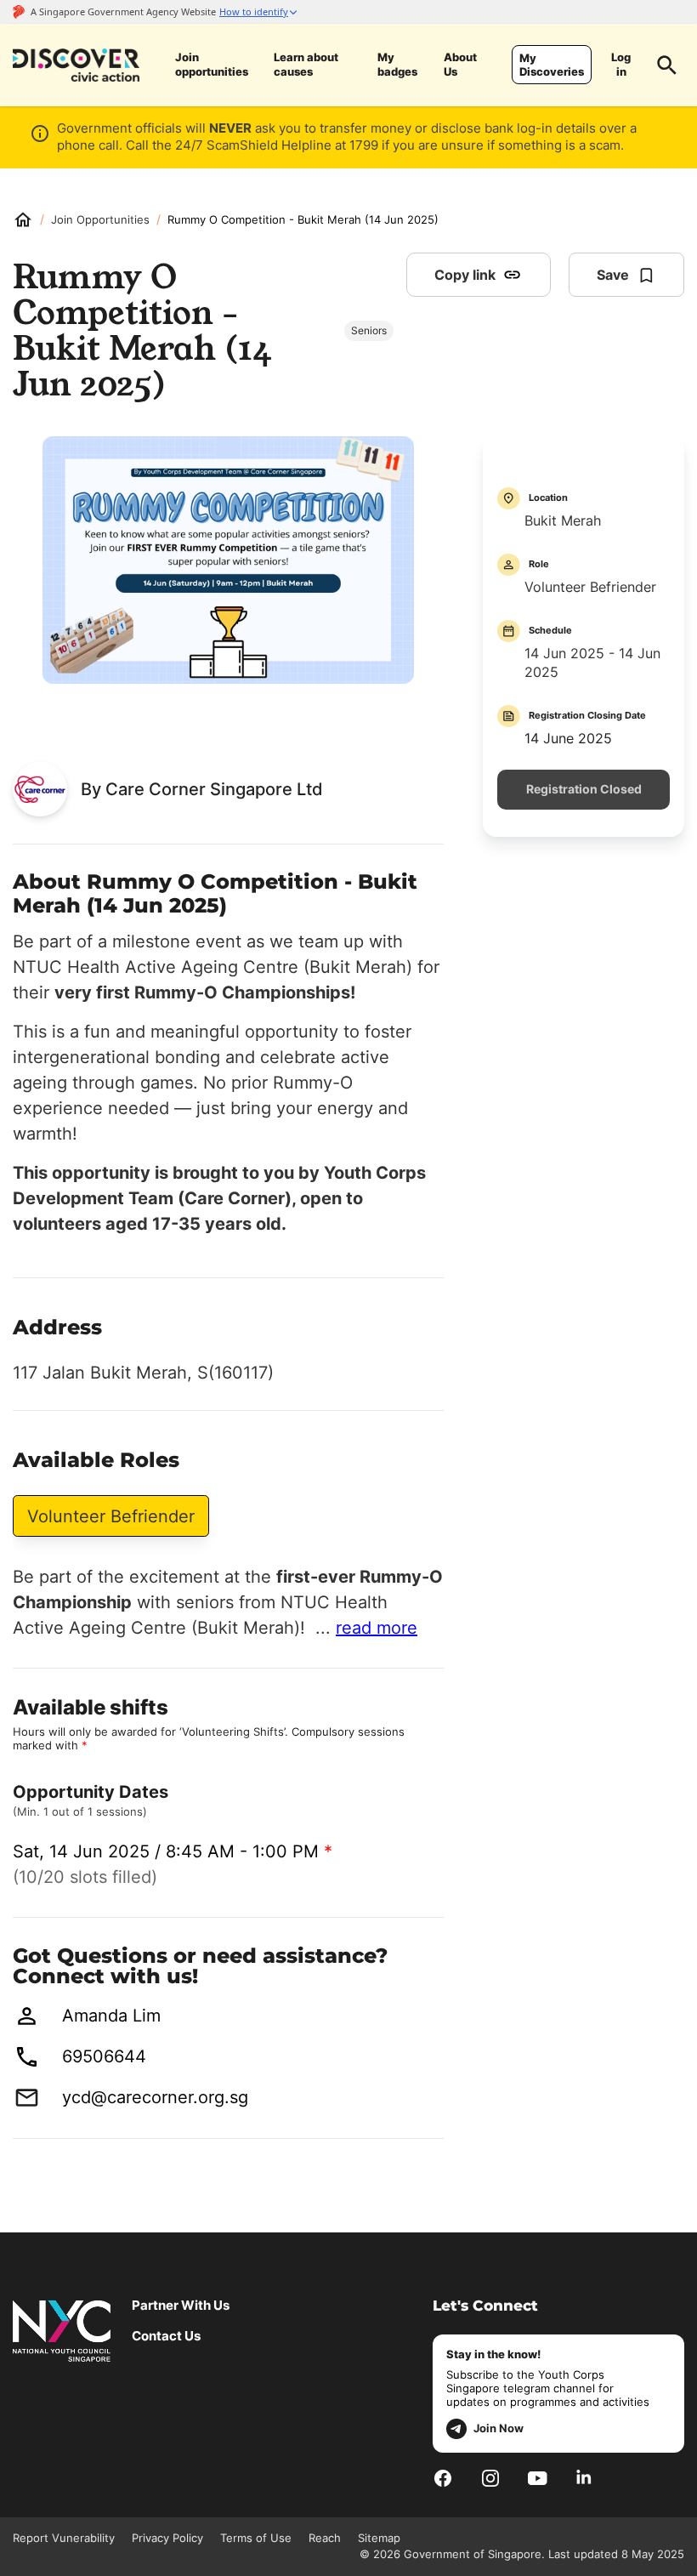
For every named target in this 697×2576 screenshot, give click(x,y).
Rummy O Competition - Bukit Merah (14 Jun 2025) (303, 219)
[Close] (671, 190)
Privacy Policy (167, 2538)
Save (613, 275)
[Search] (667, 65)
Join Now (499, 2428)
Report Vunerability (64, 2538)
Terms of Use (256, 2538)
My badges (397, 65)
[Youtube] (538, 2478)
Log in (621, 65)
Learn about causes (306, 65)
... (366, 1628)
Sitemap (379, 2538)
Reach (325, 2538)
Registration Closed (584, 789)
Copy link (465, 275)
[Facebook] (443, 2478)
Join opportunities (212, 65)
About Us (460, 65)
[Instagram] (490, 2478)
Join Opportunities (100, 219)
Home (23, 219)
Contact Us (166, 2336)
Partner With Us (181, 2306)
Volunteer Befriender (111, 1516)
